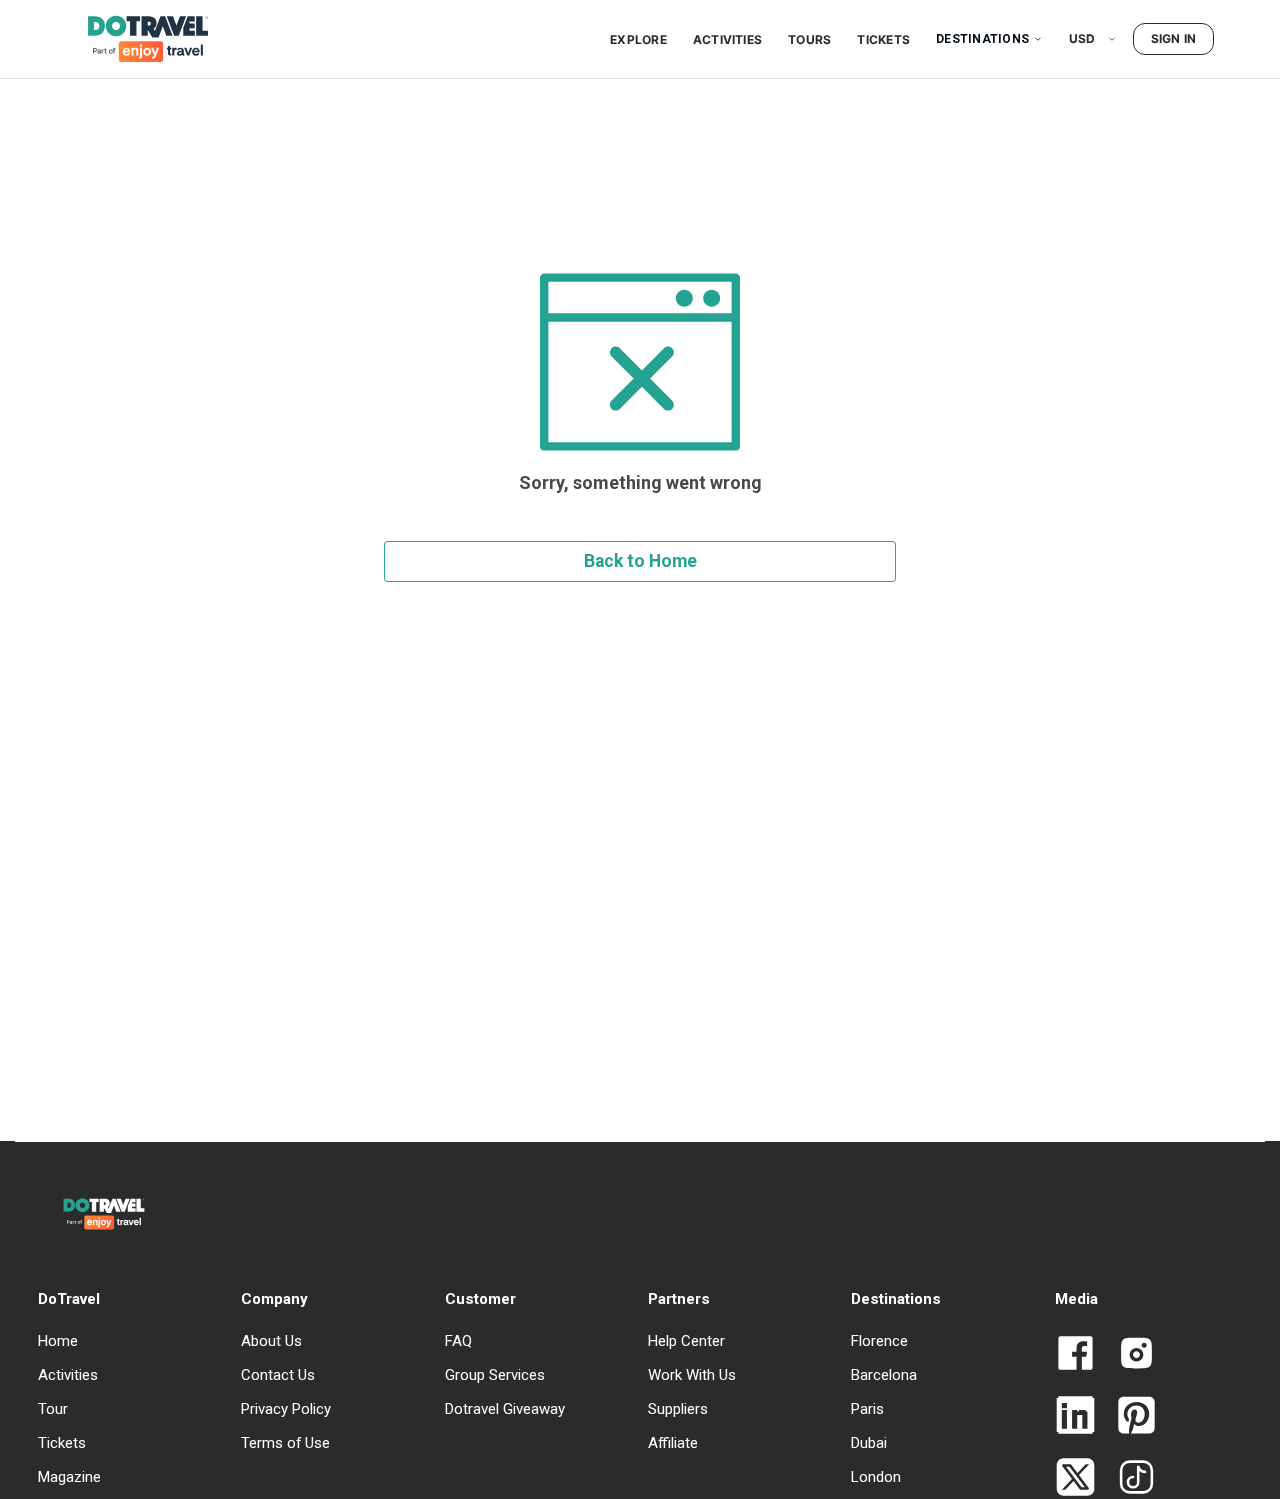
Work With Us (692, 1375)
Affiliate (673, 1443)
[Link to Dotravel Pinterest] (1128, 1417)
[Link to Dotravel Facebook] (1075, 1355)
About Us (271, 1341)
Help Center (686, 1341)
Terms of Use (285, 1443)
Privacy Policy (286, 1409)
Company (274, 1299)
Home (58, 1341)
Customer (480, 1299)
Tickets (883, 39)
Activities (727, 39)
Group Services (495, 1375)
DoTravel (69, 1299)
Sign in (1174, 38)
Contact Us (278, 1375)
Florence (879, 1341)
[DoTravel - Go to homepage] (136, 39)
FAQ (458, 1341)
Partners (679, 1299)
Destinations (982, 39)
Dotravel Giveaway (505, 1409)
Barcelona (884, 1375)
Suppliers (678, 1409)
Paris (867, 1409)
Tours (809, 39)
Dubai (869, 1443)
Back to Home (640, 561)
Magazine (69, 1477)
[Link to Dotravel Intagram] (1128, 1355)
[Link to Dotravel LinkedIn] (1075, 1417)
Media (1076, 1299)
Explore (638, 39)
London (876, 1477)
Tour (53, 1409)
